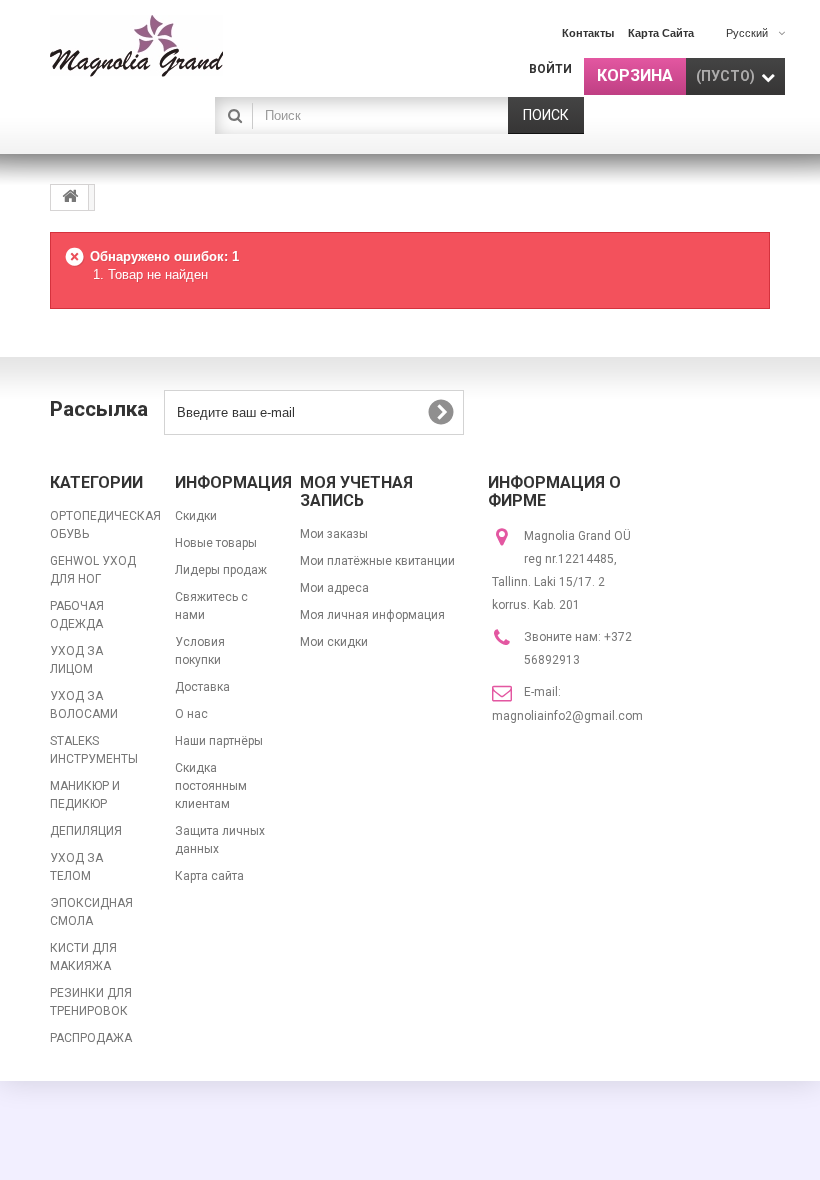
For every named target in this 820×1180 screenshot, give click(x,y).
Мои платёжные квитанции (377, 561)
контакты (588, 33)
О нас (191, 714)
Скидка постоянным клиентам (211, 786)
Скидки (196, 516)
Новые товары (216, 543)
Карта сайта (209, 876)
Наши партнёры (219, 741)
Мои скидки (334, 642)
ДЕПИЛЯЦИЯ (86, 831)
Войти (550, 69)
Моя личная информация (372, 615)
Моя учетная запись (356, 491)
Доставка (202, 687)
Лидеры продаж (221, 570)
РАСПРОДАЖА (91, 1038)
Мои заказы (334, 534)
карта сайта (661, 33)
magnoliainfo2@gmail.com (567, 716)
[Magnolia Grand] (160, 46)
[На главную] (70, 197)
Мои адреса (334, 588)
